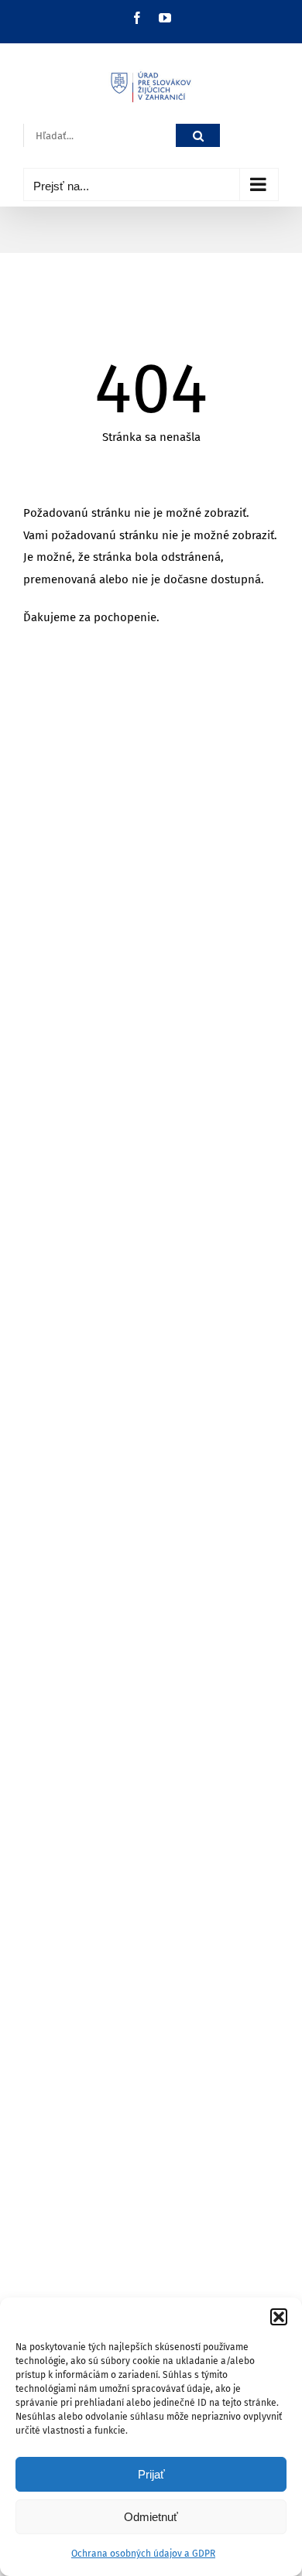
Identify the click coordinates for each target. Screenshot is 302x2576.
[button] (279, 2317)
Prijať (151, 2474)
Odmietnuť (151, 2517)
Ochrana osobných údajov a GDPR (143, 2554)
